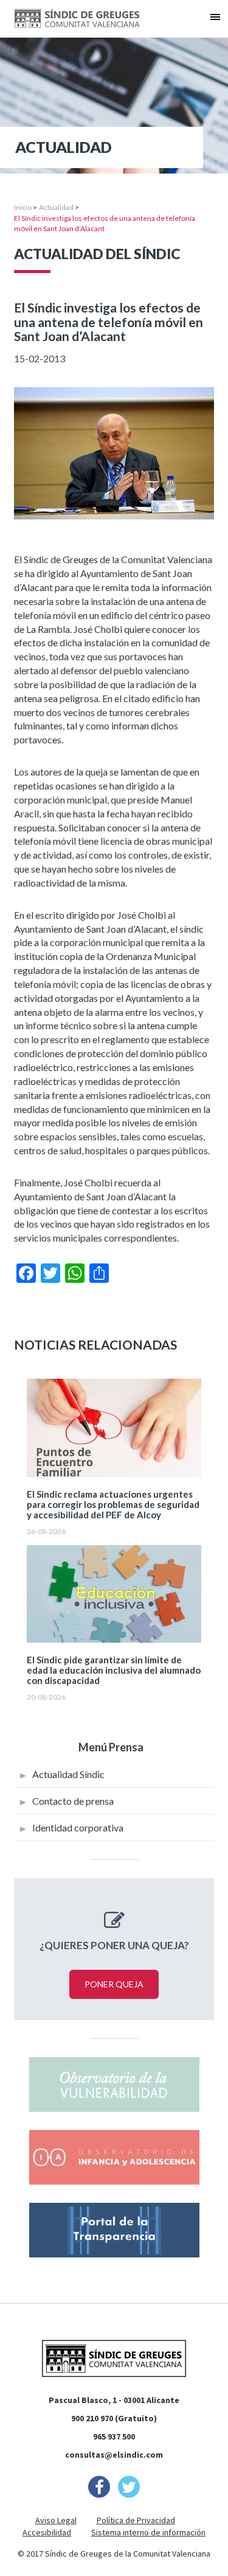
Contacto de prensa (73, 1801)
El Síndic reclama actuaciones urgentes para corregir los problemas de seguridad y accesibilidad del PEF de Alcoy (113, 1505)
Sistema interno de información (148, 2532)
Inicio (23, 207)
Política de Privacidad (136, 2520)
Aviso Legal (56, 2520)
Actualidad (56, 207)
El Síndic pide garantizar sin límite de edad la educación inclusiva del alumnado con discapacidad (114, 1670)
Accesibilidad (47, 2532)
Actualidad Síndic (68, 1774)
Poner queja (114, 1984)
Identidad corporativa (78, 1827)
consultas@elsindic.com (114, 2455)
